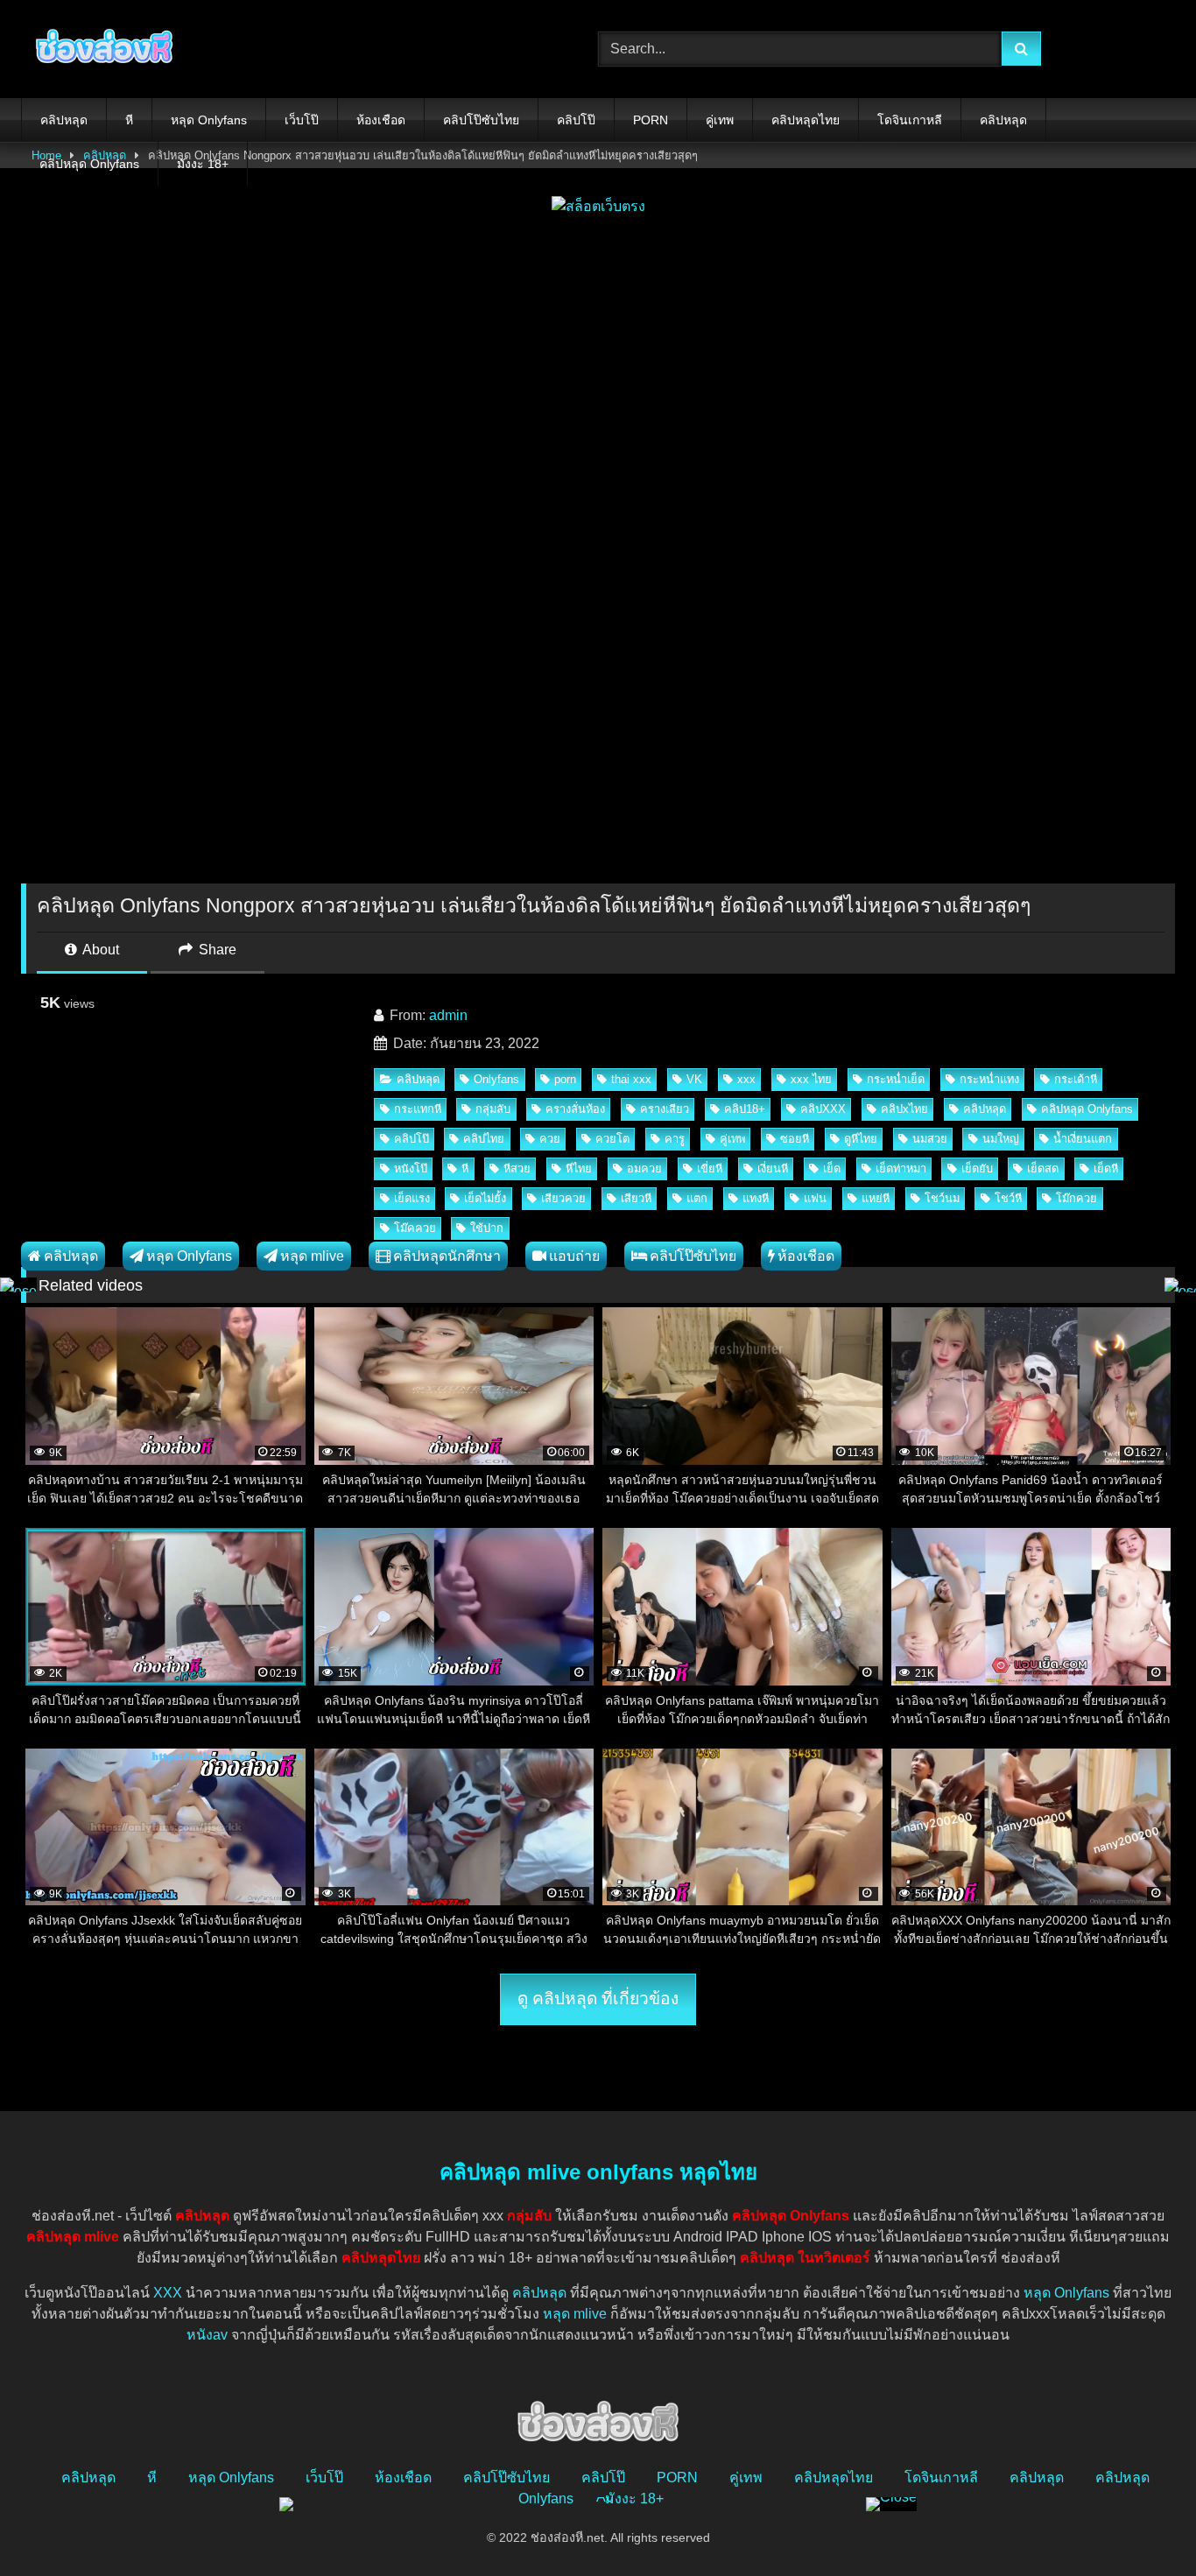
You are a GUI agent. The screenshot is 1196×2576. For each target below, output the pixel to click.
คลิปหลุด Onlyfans (89, 164)
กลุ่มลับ (493, 1109)
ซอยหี (795, 1139)
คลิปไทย (484, 1139)
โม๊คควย (415, 1228)
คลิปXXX (823, 1109)
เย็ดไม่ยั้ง (485, 1198)
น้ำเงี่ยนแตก (1083, 1139)
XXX (168, 2293)
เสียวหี (636, 1198)
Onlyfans (496, 1079)
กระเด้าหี (1076, 1079)
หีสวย (517, 1168)
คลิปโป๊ (576, 120)
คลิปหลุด (64, 120)
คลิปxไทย (904, 1109)
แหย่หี (876, 1198)
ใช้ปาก (487, 1228)
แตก (697, 1198)
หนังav (207, 2335)
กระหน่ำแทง (989, 1079)
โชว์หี (1008, 1198)
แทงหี (756, 1198)
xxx (746, 1079)
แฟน (815, 1198)
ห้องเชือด (381, 120)
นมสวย (930, 1139)
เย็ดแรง (412, 1198)
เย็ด (832, 1168)
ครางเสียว (665, 1109)
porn (565, 1079)
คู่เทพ (720, 120)
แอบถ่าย (574, 1256)
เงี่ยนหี (773, 1168)
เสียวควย (563, 1198)
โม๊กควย (1076, 1198)
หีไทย (579, 1168)
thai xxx (631, 1079)
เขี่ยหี (710, 1168)
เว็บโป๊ (302, 120)
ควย (550, 1139)
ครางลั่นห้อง (575, 1109)
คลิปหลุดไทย (806, 120)
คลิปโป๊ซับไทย (481, 120)
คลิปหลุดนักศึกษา (447, 1256)
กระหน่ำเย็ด (896, 1079)
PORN (651, 120)
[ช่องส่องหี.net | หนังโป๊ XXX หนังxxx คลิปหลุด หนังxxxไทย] (100, 49)
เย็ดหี (1106, 1168)
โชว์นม (942, 1198)
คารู (675, 1139)
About (99, 950)
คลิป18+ (745, 1109)
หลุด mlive (312, 1256)
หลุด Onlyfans (209, 120)
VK (694, 1079)
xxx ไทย (811, 1079)
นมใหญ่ (1001, 1139)
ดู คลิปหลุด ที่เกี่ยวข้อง (598, 1999)
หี (129, 120)
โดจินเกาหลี (910, 120)
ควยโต (612, 1139)
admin (448, 1015)
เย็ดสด (1043, 1168)
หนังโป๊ (411, 1168)
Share (216, 950)
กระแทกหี (418, 1109)
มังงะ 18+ (203, 164)
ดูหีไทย (861, 1139)
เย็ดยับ (977, 1168)
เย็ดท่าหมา (901, 1168)
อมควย (644, 1168)
